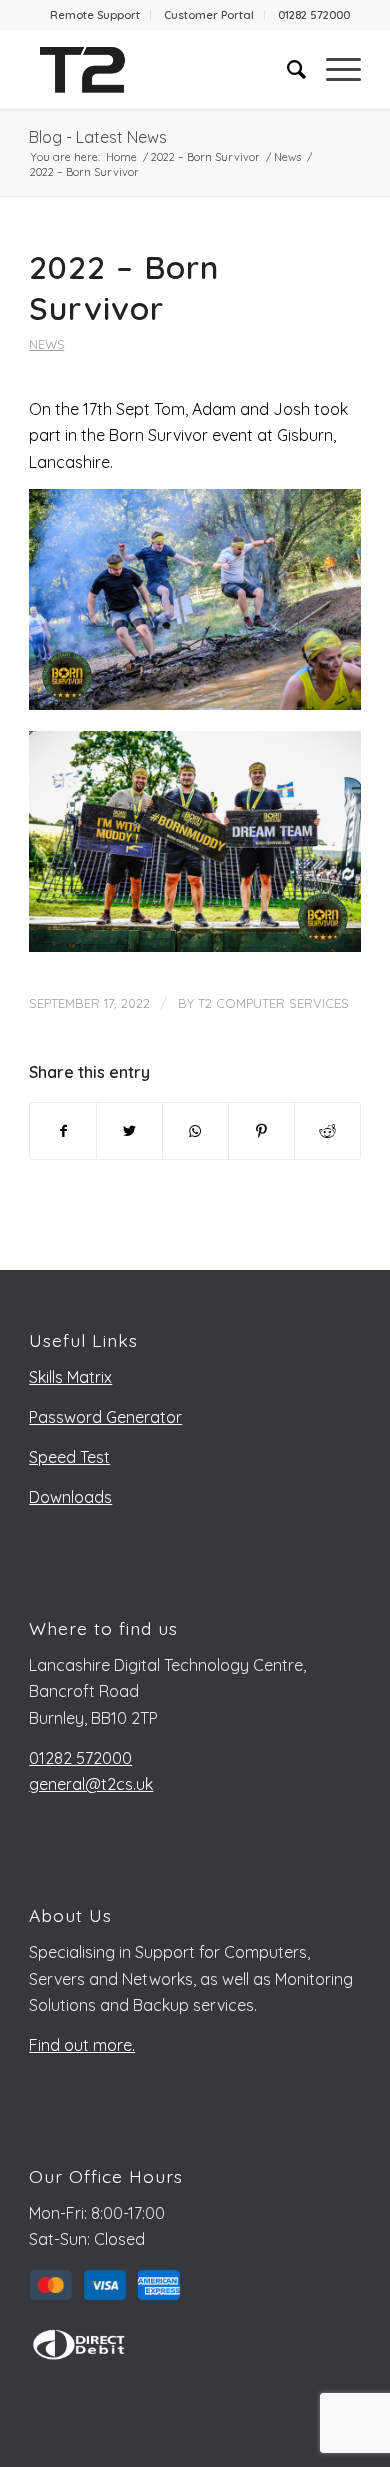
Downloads (70, 1497)
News (46, 344)
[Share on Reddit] (327, 1131)
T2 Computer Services (273, 1003)
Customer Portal (209, 15)
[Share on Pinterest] (261, 1131)
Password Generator (105, 1417)
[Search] (286, 69)
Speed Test (69, 1457)
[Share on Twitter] (129, 1131)
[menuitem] (95, 15)
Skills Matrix (70, 1377)
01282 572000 (314, 15)
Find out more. (82, 2045)
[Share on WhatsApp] (195, 1131)
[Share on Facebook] (63, 1131)
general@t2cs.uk (91, 1784)
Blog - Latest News (98, 137)
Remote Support (95, 15)
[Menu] (333, 69)
